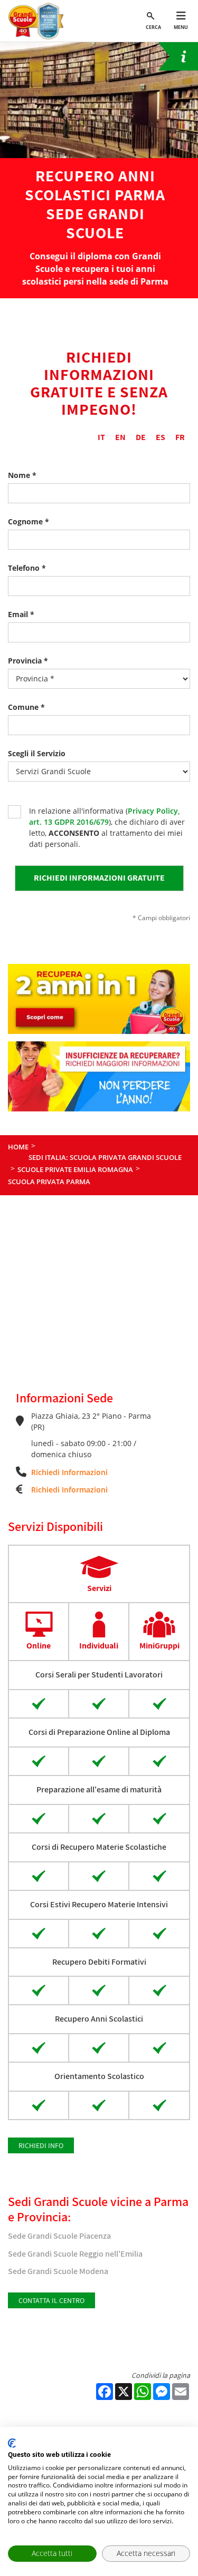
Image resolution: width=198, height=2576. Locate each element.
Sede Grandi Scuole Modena (58, 2271)
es (161, 437)
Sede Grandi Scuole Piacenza (59, 2236)
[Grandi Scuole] (38, 21)
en (120, 437)
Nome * (22, 475)
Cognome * (29, 521)
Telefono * (27, 568)
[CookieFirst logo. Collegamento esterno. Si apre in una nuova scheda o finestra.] (12, 2443)
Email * (21, 614)
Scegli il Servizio (37, 753)
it (101, 437)
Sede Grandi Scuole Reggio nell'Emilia (75, 2254)
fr (180, 437)
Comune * (26, 707)
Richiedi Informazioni (69, 1472)
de (141, 437)
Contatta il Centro (51, 2300)
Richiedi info (41, 2145)
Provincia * (28, 661)
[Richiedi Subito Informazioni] (178, 56)
